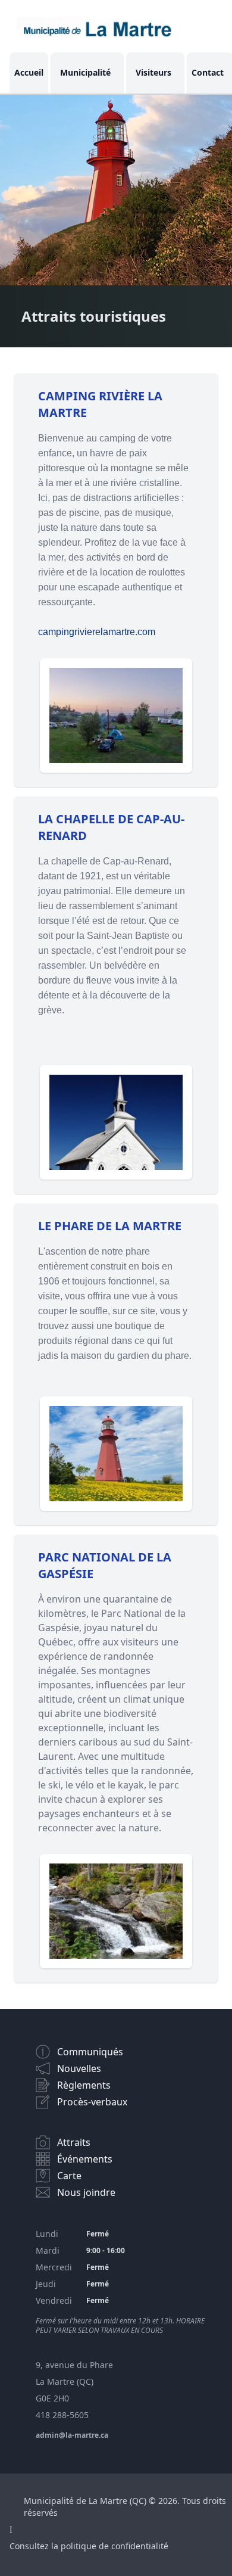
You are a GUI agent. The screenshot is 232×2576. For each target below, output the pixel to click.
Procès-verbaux (92, 2102)
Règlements (84, 2085)
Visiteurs (153, 72)
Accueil (29, 72)
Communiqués (90, 2052)
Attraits (74, 2142)
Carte (69, 2176)
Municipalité (85, 72)
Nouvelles (79, 2068)
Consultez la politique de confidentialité (89, 2546)
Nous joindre (86, 2192)
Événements (85, 2159)
